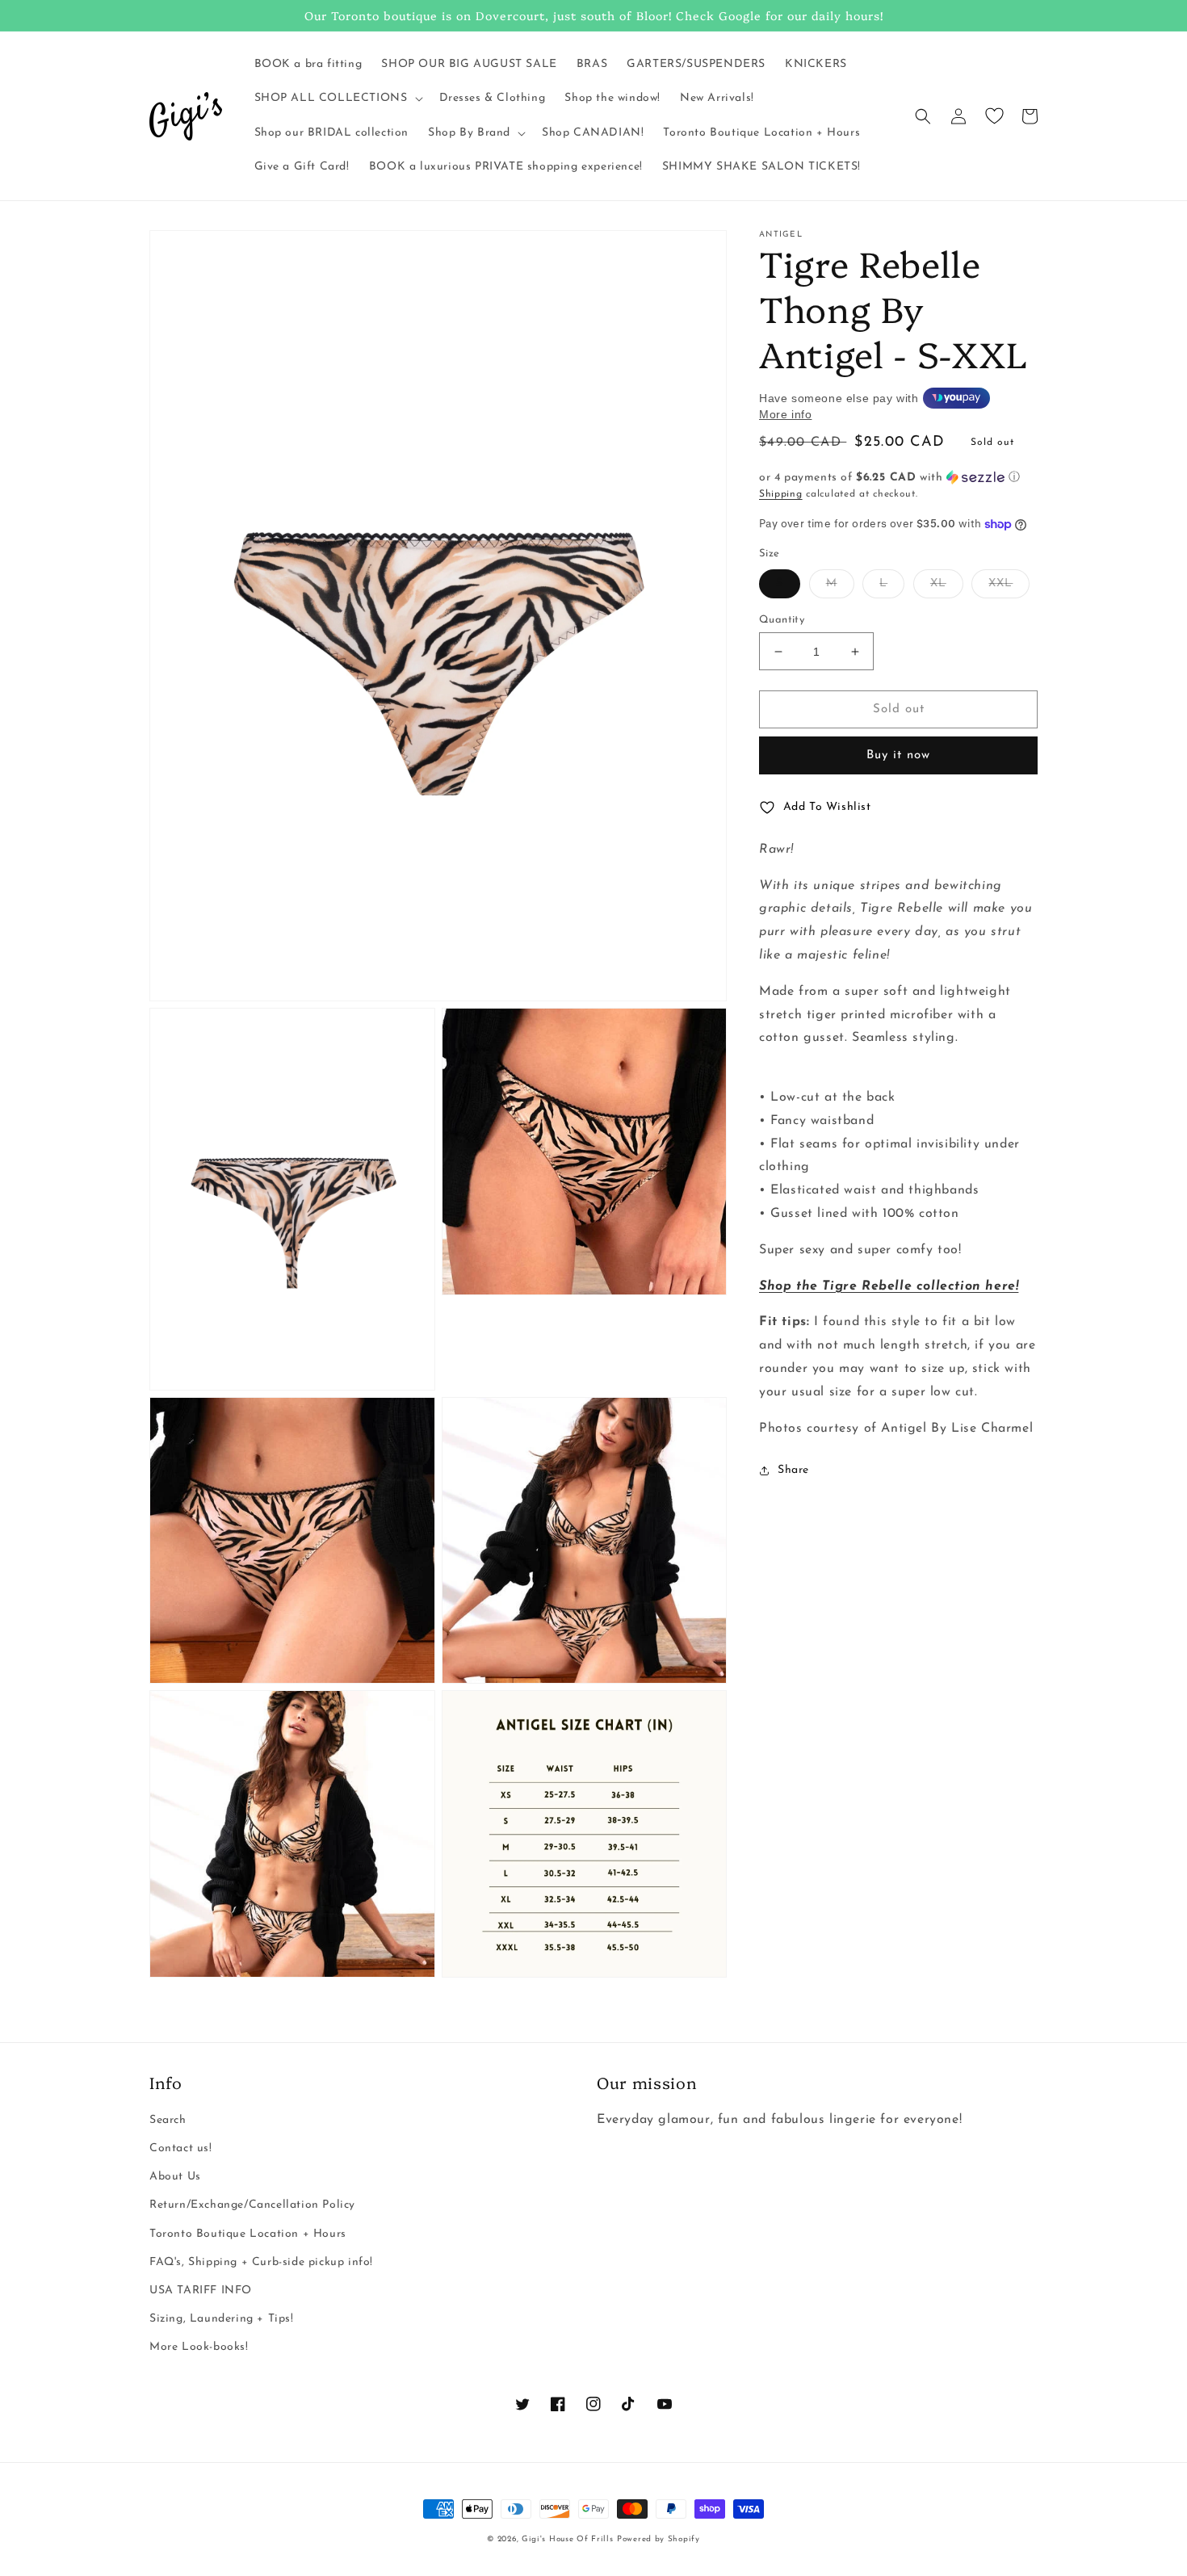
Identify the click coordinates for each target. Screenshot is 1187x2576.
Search (168, 2120)
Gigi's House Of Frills (567, 2539)
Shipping (781, 494)
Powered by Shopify (659, 2539)
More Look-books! (199, 2347)
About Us (175, 2177)
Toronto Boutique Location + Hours (248, 2234)
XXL (1000, 583)
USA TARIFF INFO (201, 2291)
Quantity (782, 620)
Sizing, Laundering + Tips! (222, 2319)
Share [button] (793, 1471)
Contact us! (181, 2148)
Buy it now (898, 755)
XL (938, 583)
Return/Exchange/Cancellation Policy (252, 2205)
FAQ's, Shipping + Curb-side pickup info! (261, 2262)
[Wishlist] (994, 116)
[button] (337, 99)
